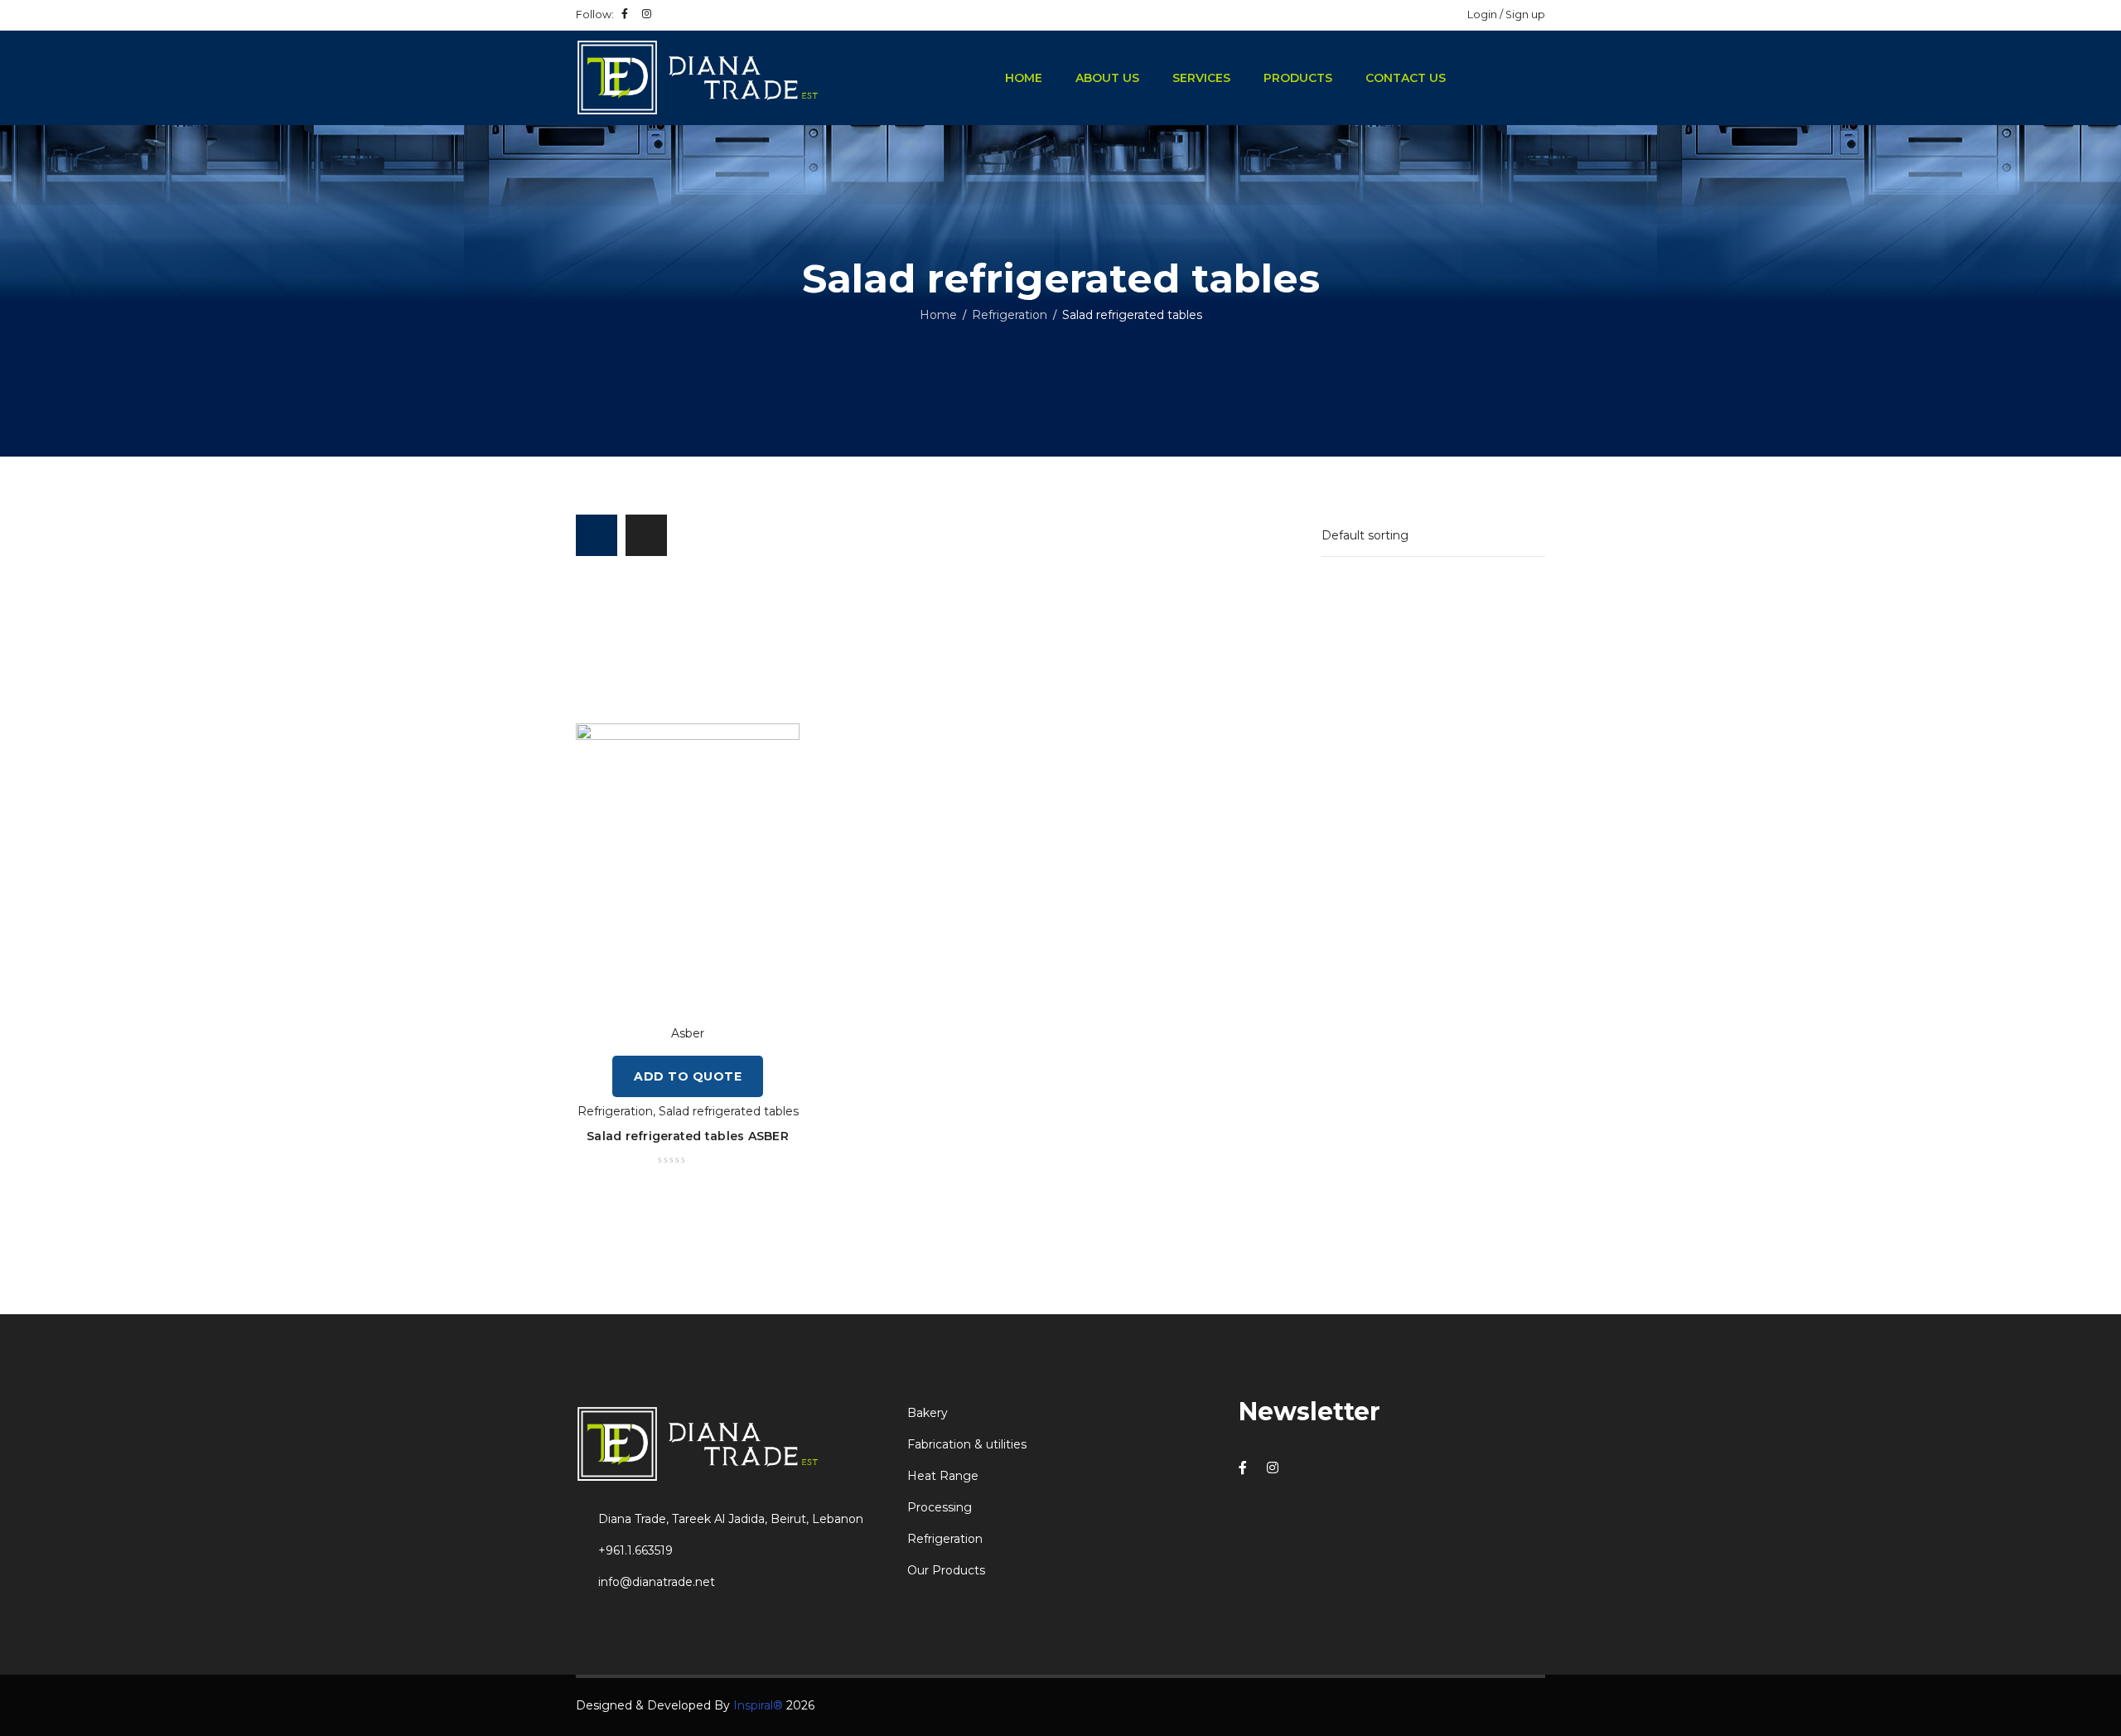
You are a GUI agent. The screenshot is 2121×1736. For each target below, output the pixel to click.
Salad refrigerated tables (729, 1111)
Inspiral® (758, 1705)
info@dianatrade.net (657, 1582)
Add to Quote (688, 1076)
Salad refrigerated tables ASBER (688, 1136)
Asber (688, 1033)
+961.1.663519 (635, 1550)
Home (938, 315)
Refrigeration (1010, 315)
